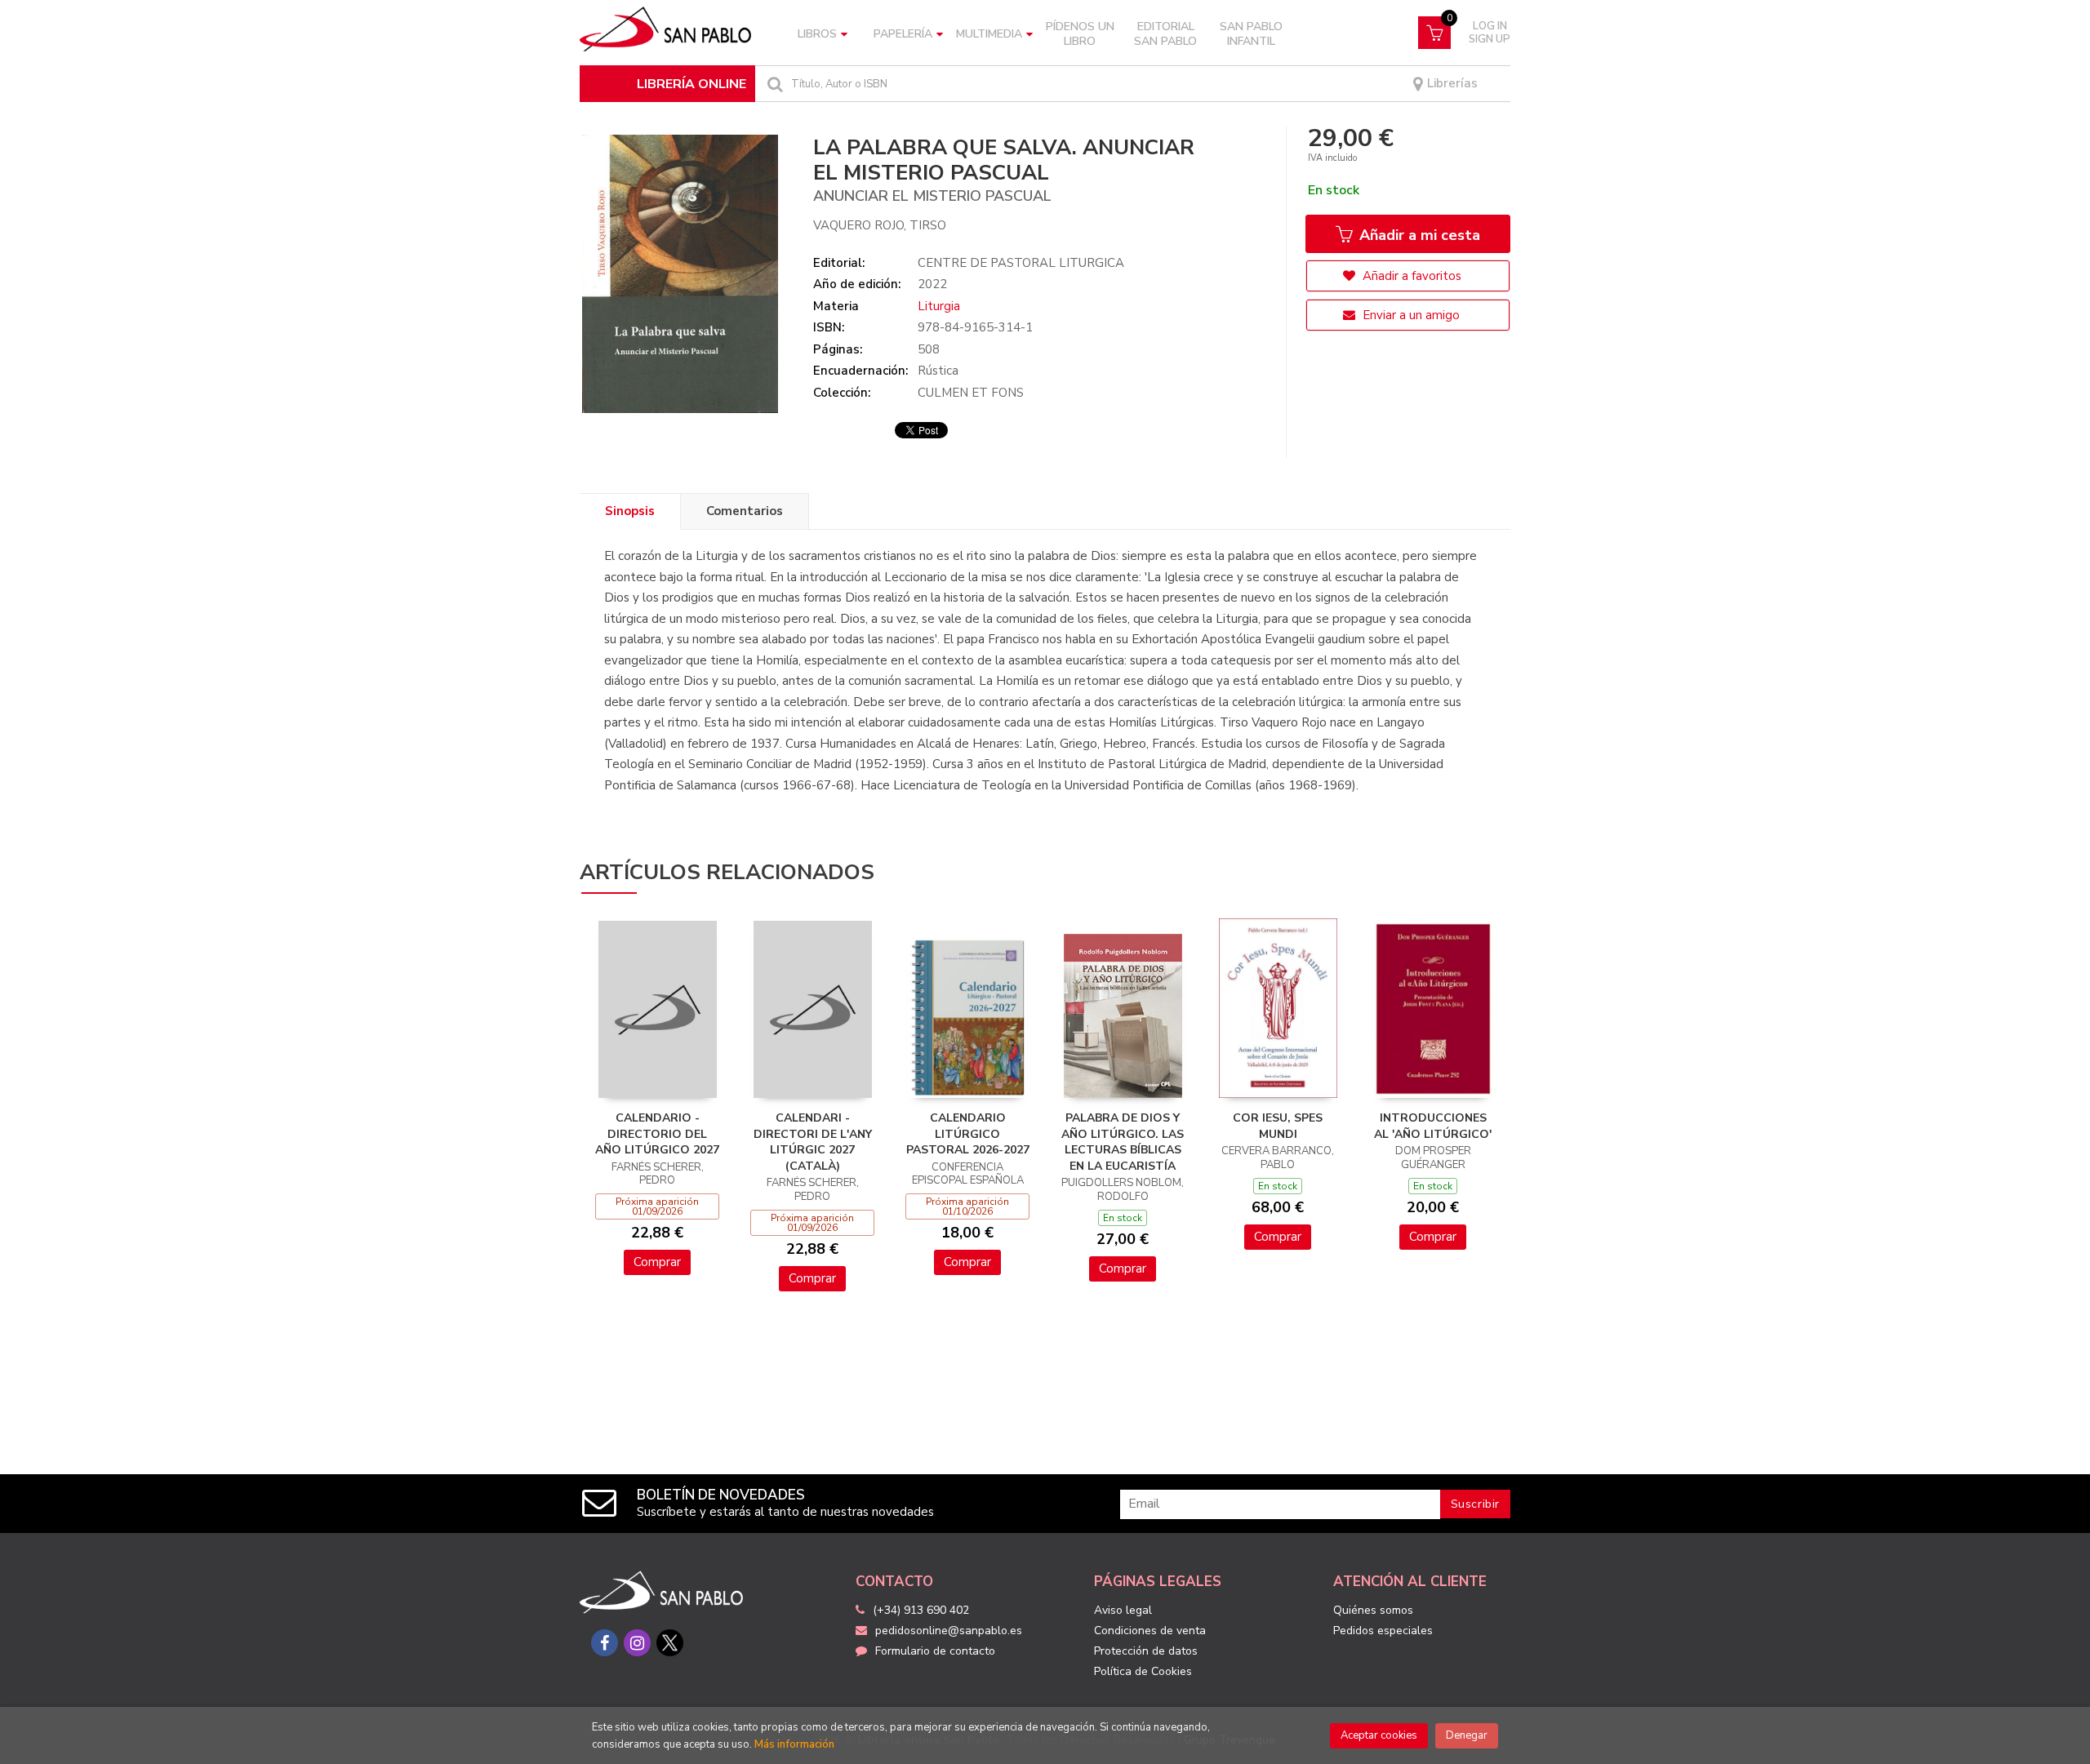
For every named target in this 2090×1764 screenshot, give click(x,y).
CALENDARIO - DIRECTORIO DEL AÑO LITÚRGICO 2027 (657, 1134)
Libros (817, 34)
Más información (794, 1744)
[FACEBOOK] (605, 1643)
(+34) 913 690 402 (921, 1610)
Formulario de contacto (935, 1651)
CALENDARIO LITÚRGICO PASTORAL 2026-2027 (968, 1134)
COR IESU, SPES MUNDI (1278, 1126)
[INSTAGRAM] (637, 1643)
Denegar (1467, 1735)
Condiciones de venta (1150, 1631)
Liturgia (939, 306)
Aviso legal (1123, 1610)
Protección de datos (1146, 1651)
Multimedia (989, 34)
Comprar (657, 1262)
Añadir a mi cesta (1418, 235)
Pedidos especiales (1383, 1631)
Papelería (903, 34)
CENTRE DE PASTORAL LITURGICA (1021, 263)
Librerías (1451, 84)
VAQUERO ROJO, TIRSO (880, 225)
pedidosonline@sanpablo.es (949, 1631)
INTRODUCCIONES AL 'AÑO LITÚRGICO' (1433, 1126)
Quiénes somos (1373, 1610)
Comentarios (745, 511)
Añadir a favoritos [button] (1410, 276)
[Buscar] (773, 84)
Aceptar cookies (1379, 1735)
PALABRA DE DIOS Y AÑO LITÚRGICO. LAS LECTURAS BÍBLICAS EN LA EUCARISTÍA (1123, 1142)
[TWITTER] (670, 1643)
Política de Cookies (1143, 1671)
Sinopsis (630, 511)
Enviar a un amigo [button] (1410, 315)
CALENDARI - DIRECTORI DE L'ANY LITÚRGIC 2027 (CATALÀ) (813, 1142)
